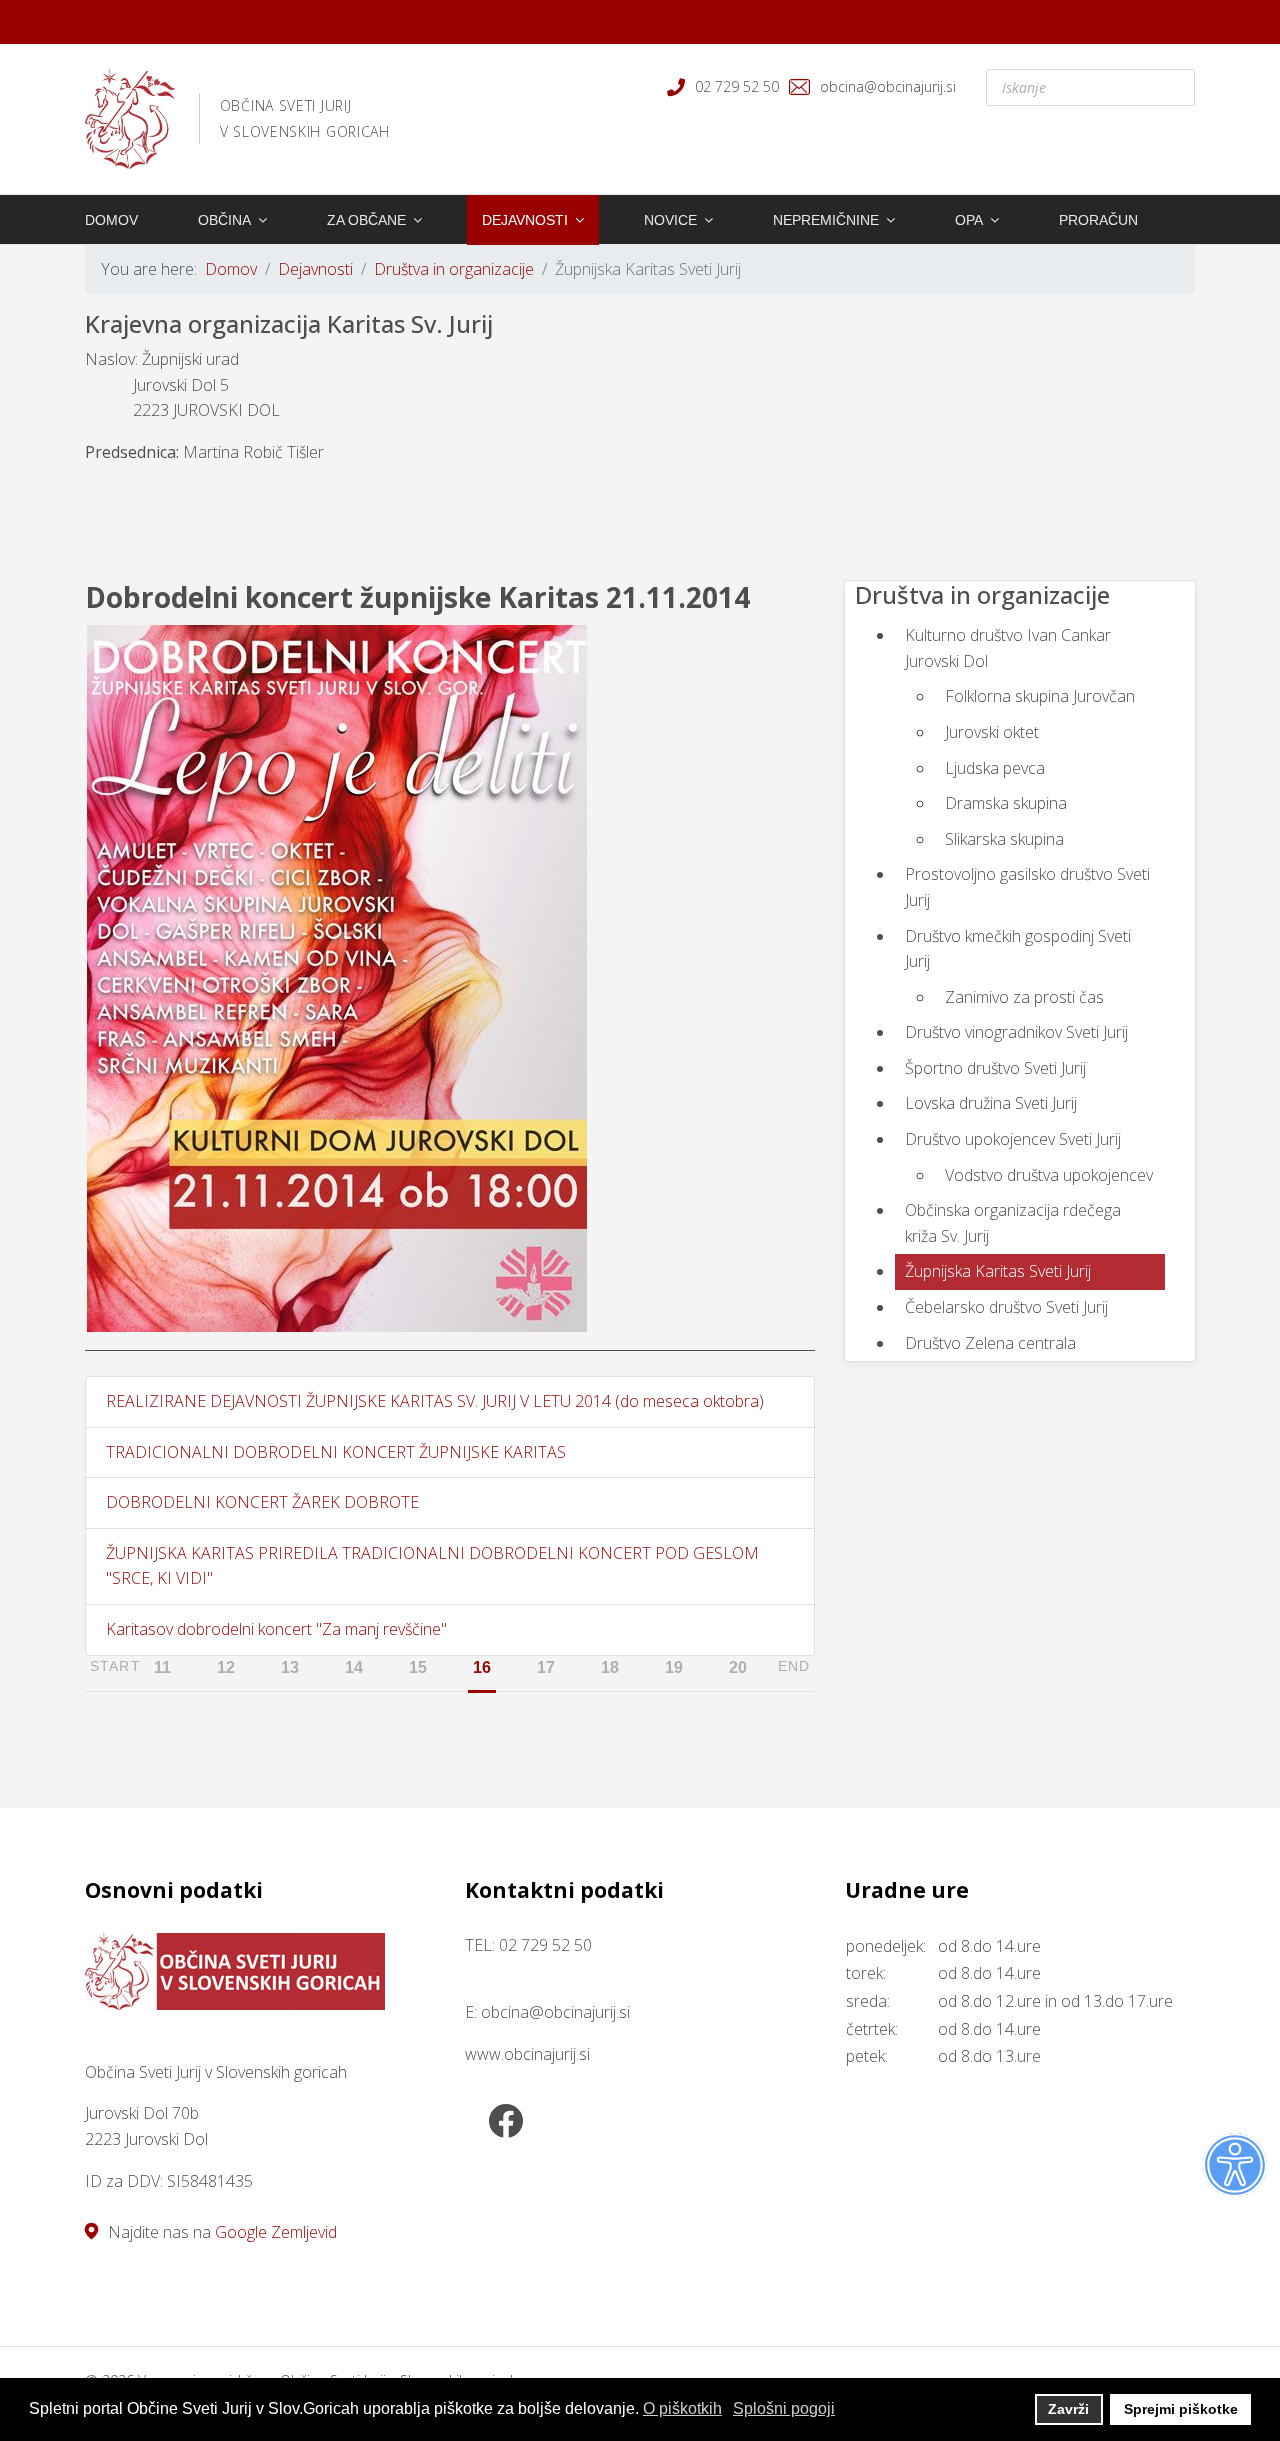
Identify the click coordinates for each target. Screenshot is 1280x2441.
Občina (224, 220)
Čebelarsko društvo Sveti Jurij (1006, 1307)
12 (226, 1667)
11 (162, 1667)
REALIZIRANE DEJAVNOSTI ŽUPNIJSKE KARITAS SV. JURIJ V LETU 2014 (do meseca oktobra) (435, 1401)
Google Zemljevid (276, 2232)
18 (610, 1667)
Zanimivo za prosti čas (1024, 997)
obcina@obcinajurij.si (888, 86)
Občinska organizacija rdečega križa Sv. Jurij (1013, 1223)
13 (290, 1667)
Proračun (1098, 220)
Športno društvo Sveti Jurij (995, 1068)
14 (354, 1667)
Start (115, 1666)
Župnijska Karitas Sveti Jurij (998, 1271)
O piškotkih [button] (682, 2408)
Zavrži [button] (1068, 2409)
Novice (670, 220)
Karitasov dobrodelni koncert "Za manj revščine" (276, 1629)
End (794, 1666)
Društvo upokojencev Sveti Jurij (1013, 1139)
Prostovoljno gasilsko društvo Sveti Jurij (1027, 887)
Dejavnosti (525, 220)
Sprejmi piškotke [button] (1181, 2409)
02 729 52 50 (737, 86)
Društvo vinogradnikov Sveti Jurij (1016, 1032)
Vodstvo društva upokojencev (1049, 1175)
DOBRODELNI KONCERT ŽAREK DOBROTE (262, 1502)
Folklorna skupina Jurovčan (1040, 696)
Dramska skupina (1006, 803)
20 (738, 1667)
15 (418, 1667)
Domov (111, 220)
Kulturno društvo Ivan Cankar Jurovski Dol (1008, 648)
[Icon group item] (505, 2123)
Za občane (366, 220)
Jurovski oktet (992, 732)
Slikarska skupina (1004, 839)
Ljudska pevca (995, 768)
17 (546, 1667)
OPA (969, 220)
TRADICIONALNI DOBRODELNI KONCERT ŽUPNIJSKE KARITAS (336, 1452)
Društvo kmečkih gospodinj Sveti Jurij (1018, 949)
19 (674, 1667)
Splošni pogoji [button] (784, 2408)
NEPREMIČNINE (826, 220)
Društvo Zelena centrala (990, 1343)
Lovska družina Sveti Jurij (991, 1103)
